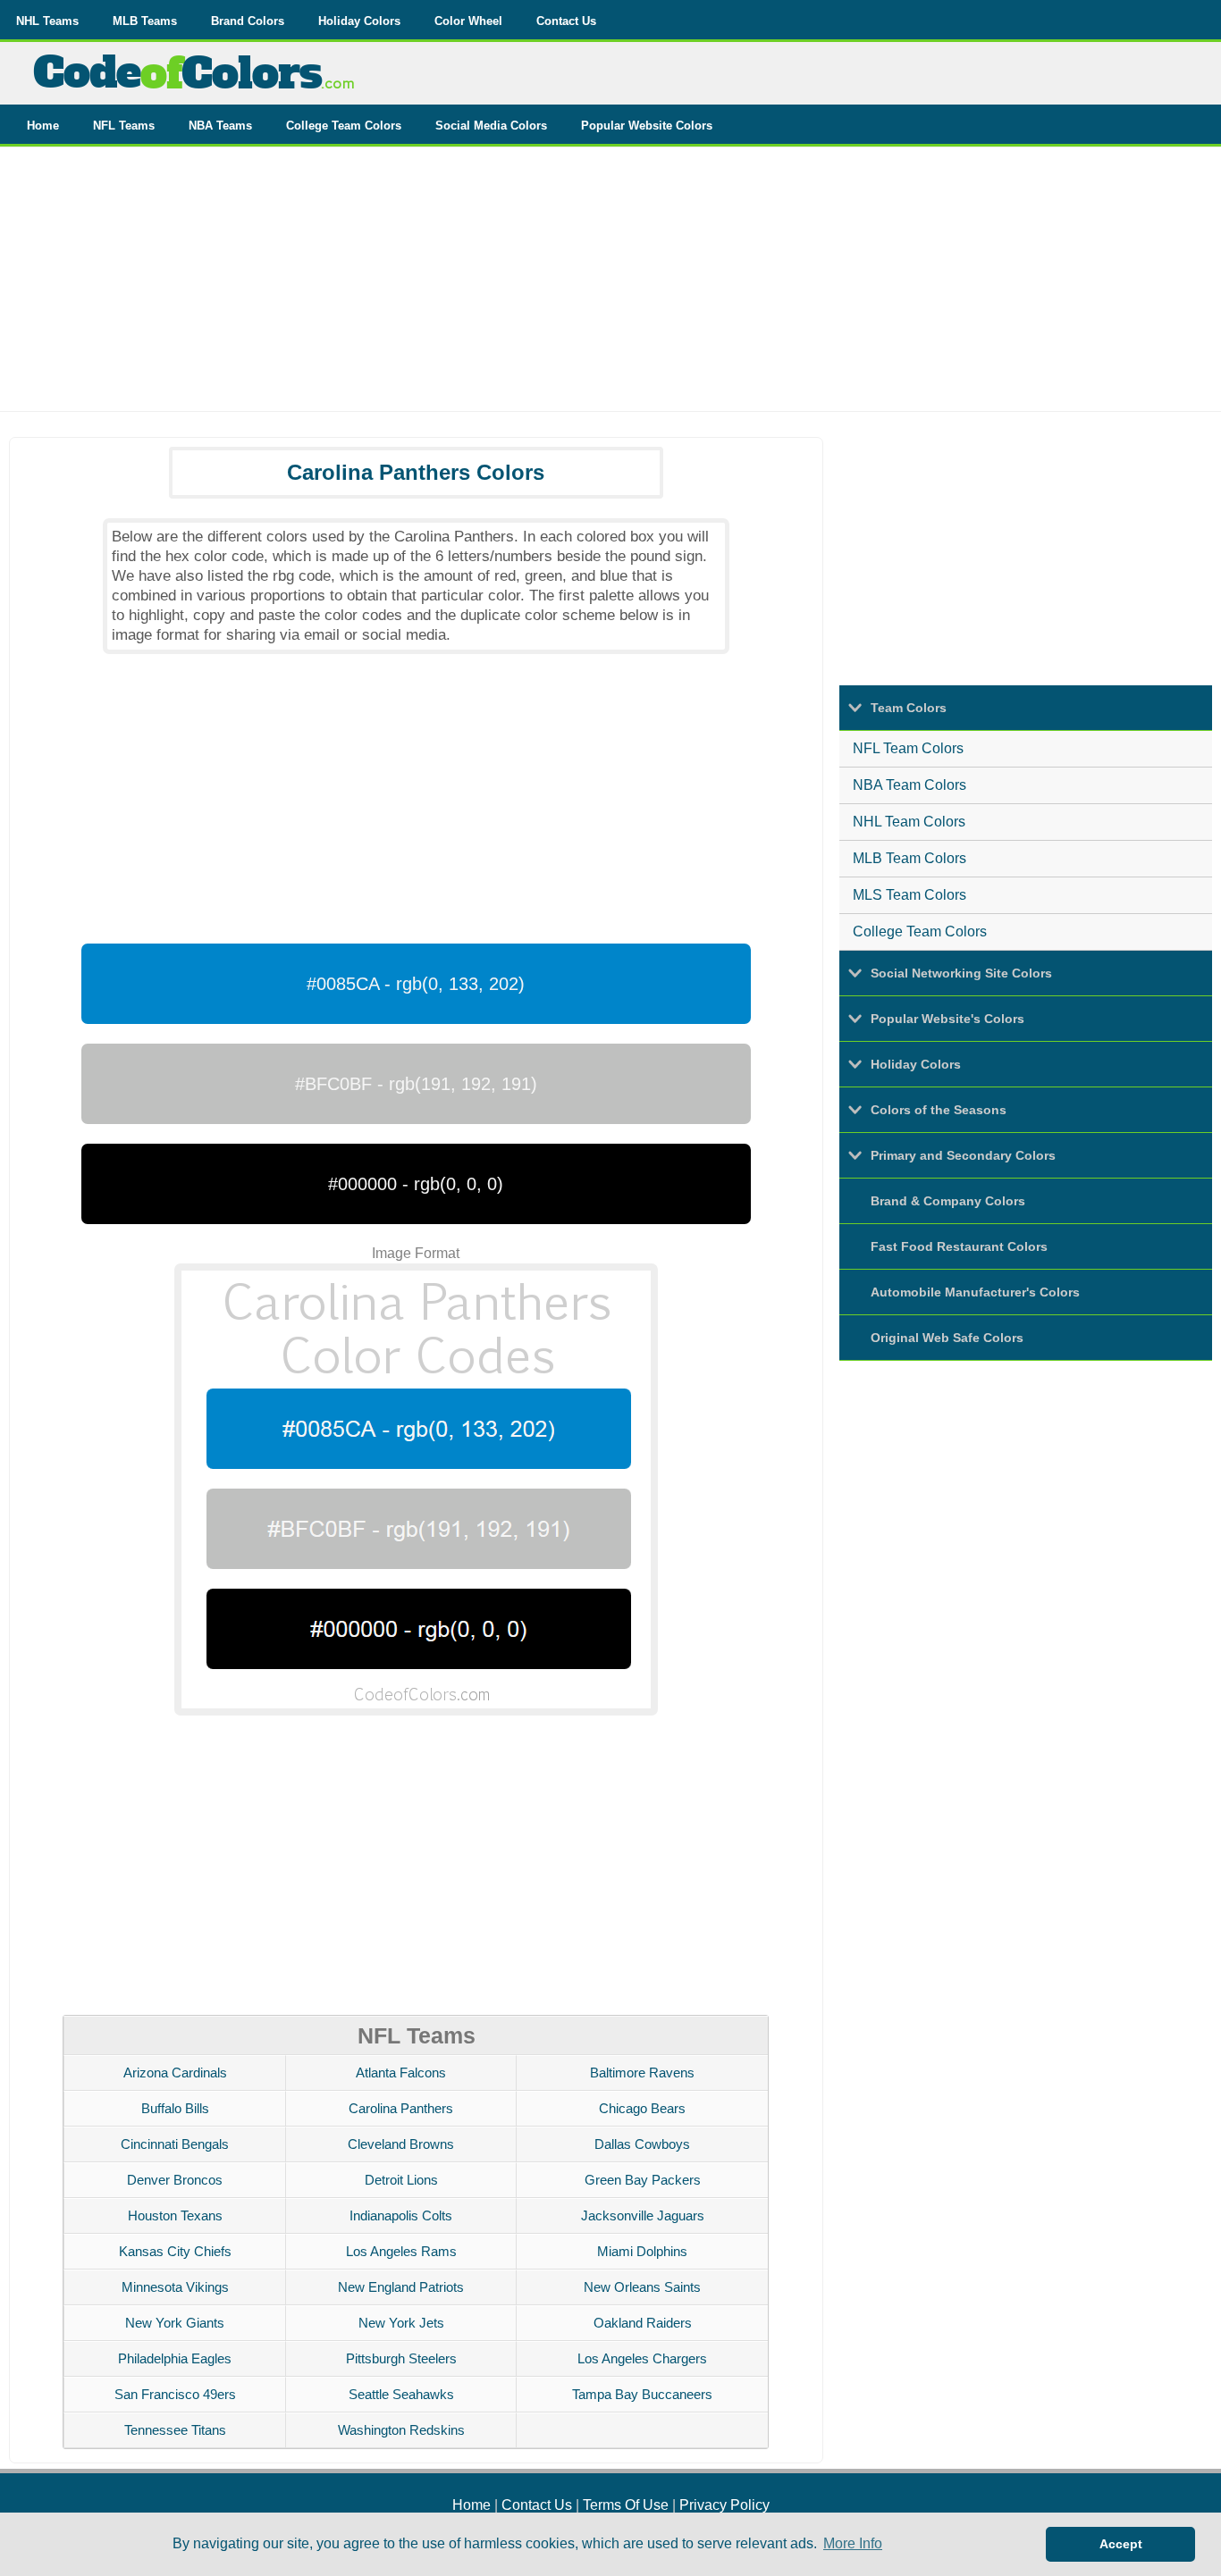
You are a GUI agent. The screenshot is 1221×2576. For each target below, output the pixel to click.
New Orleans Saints (642, 2287)
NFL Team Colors (908, 748)
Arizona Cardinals (175, 2073)
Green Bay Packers (643, 2180)
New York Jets (401, 2323)
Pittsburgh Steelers (401, 2358)
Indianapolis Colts (401, 2215)
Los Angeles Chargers (642, 2358)
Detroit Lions (401, 2180)
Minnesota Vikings (175, 2287)
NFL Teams (124, 126)
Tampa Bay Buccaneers (642, 2394)
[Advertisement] (610, 286)
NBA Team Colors (909, 785)
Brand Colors (248, 21)
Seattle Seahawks (401, 2394)
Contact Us (566, 21)
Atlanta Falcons (401, 2073)
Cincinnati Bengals (175, 2144)
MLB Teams (145, 21)
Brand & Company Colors (948, 1201)
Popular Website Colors (647, 126)
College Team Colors (344, 126)
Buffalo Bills (175, 2108)
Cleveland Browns (401, 2144)
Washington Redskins (401, 2430)
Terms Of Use (626, 2505)
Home (43, 126)
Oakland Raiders (643, 2323)
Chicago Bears (642, 2108)
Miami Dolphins (642, 2251)
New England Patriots (401, 2287)
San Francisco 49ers (175, 2394)
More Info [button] (853, 2543)
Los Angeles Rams (401, 2251)
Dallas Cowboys (642, 2144)
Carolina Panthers (401, 2108)
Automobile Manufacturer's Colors (975, 1292)
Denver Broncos (175, 2180)
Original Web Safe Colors (947, 1338)
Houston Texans (175, 2215)
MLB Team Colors (909, 858)
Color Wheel (468, 21)
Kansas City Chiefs (175, 2251)
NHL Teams (47, 21)
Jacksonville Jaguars (643, 2215)
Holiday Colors (359, 21)
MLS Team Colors (909, 895)
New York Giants (175, 2323)
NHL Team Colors (909, 822)
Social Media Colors (491, 126)
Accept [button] (1121, 2544)
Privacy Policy (724, 2505)
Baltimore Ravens (642, 2073)
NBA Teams (220, 126)
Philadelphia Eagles (175, 2358)
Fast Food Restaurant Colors (959, 1246)
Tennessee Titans (175, 2430)
